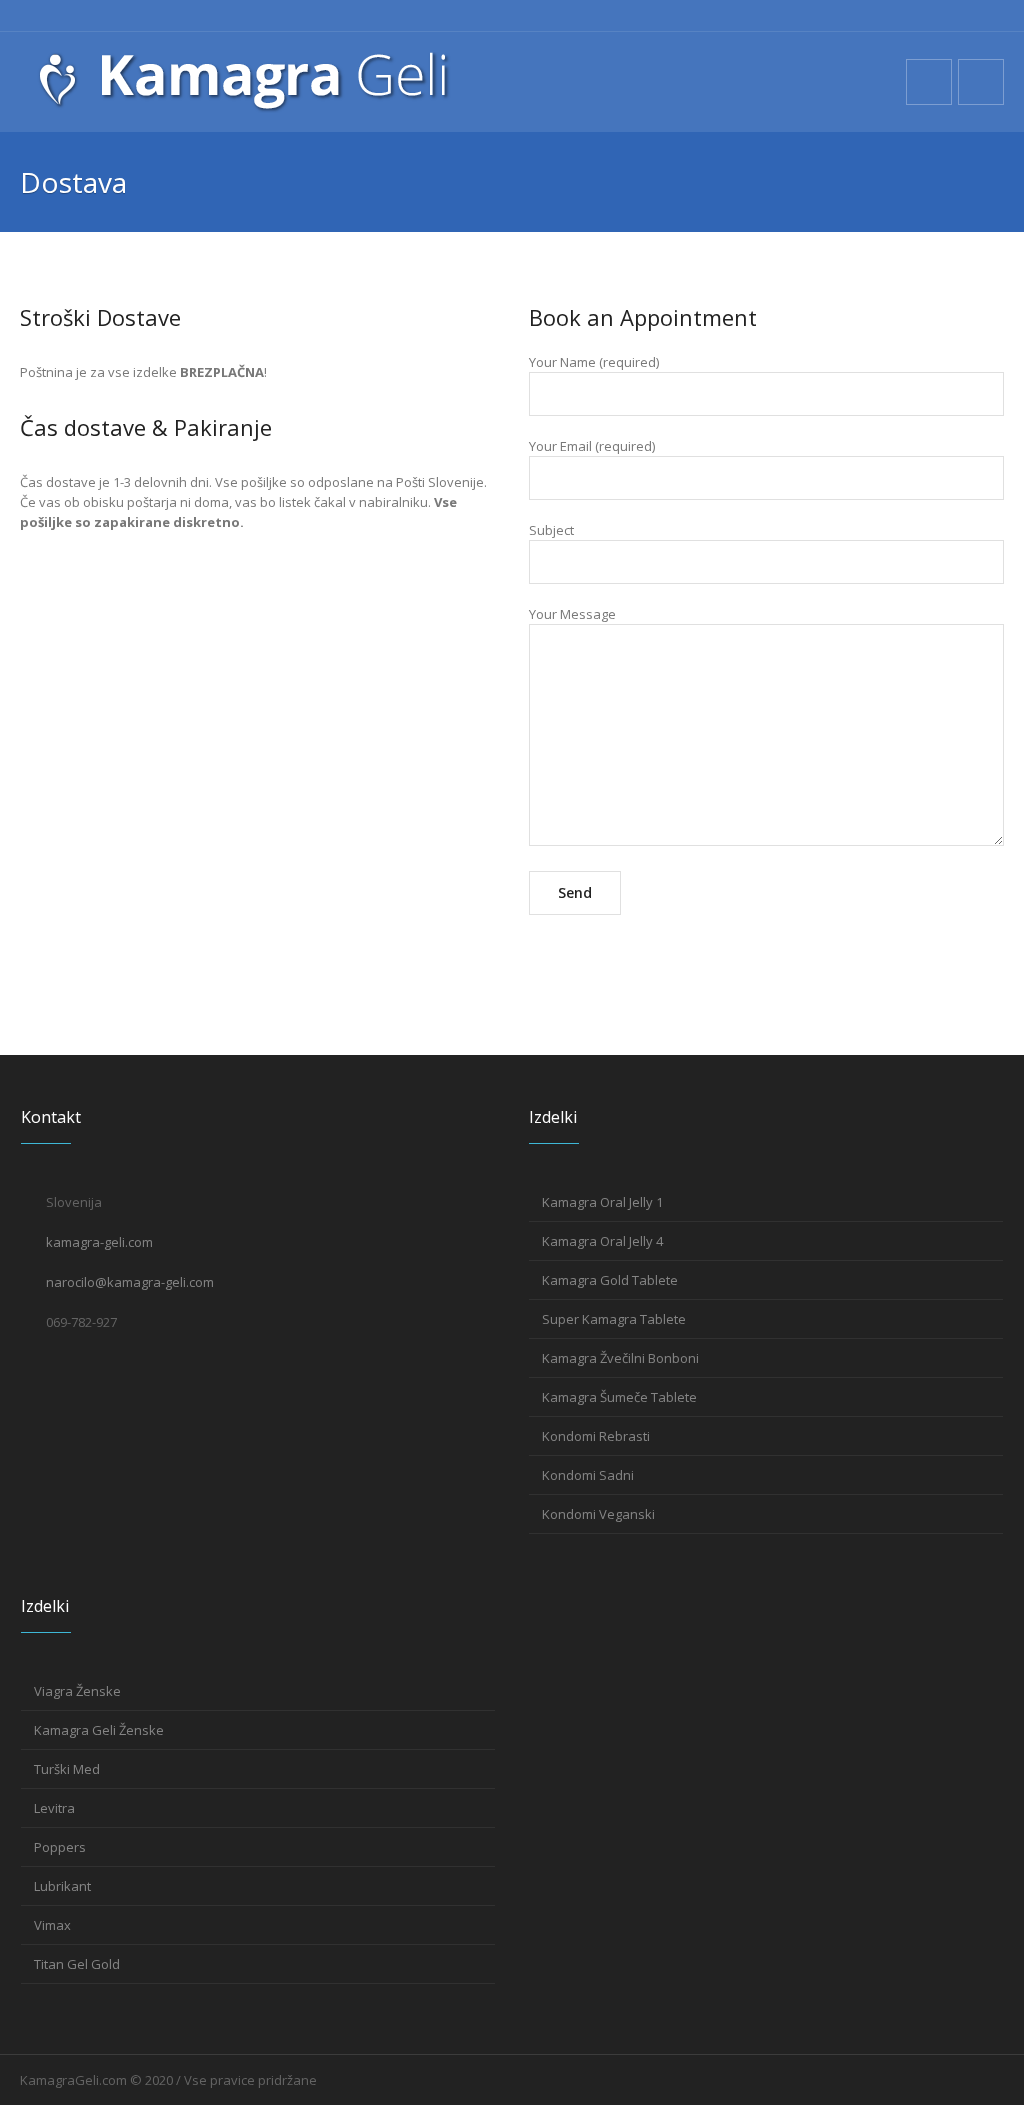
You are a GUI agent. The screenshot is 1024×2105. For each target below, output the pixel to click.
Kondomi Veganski (598, 1514)
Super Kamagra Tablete (614, 1319)
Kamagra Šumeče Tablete (619, 1397)
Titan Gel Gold (77, 1964)
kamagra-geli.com (99, 1242)
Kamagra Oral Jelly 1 (602, 1202)
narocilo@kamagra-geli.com (130, 1282)
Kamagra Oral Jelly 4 (602, 1241)
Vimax (52, 1925)
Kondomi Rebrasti (596, 1436)
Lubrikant (62, 1886)
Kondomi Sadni (588, 1475)
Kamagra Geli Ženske (99, 1730)
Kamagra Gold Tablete (610, 1280)
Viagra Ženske (77, 1691)
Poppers (60, 1847)
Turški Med (67, 1769)
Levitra (54, 1808)
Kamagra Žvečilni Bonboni (620, 1358)
